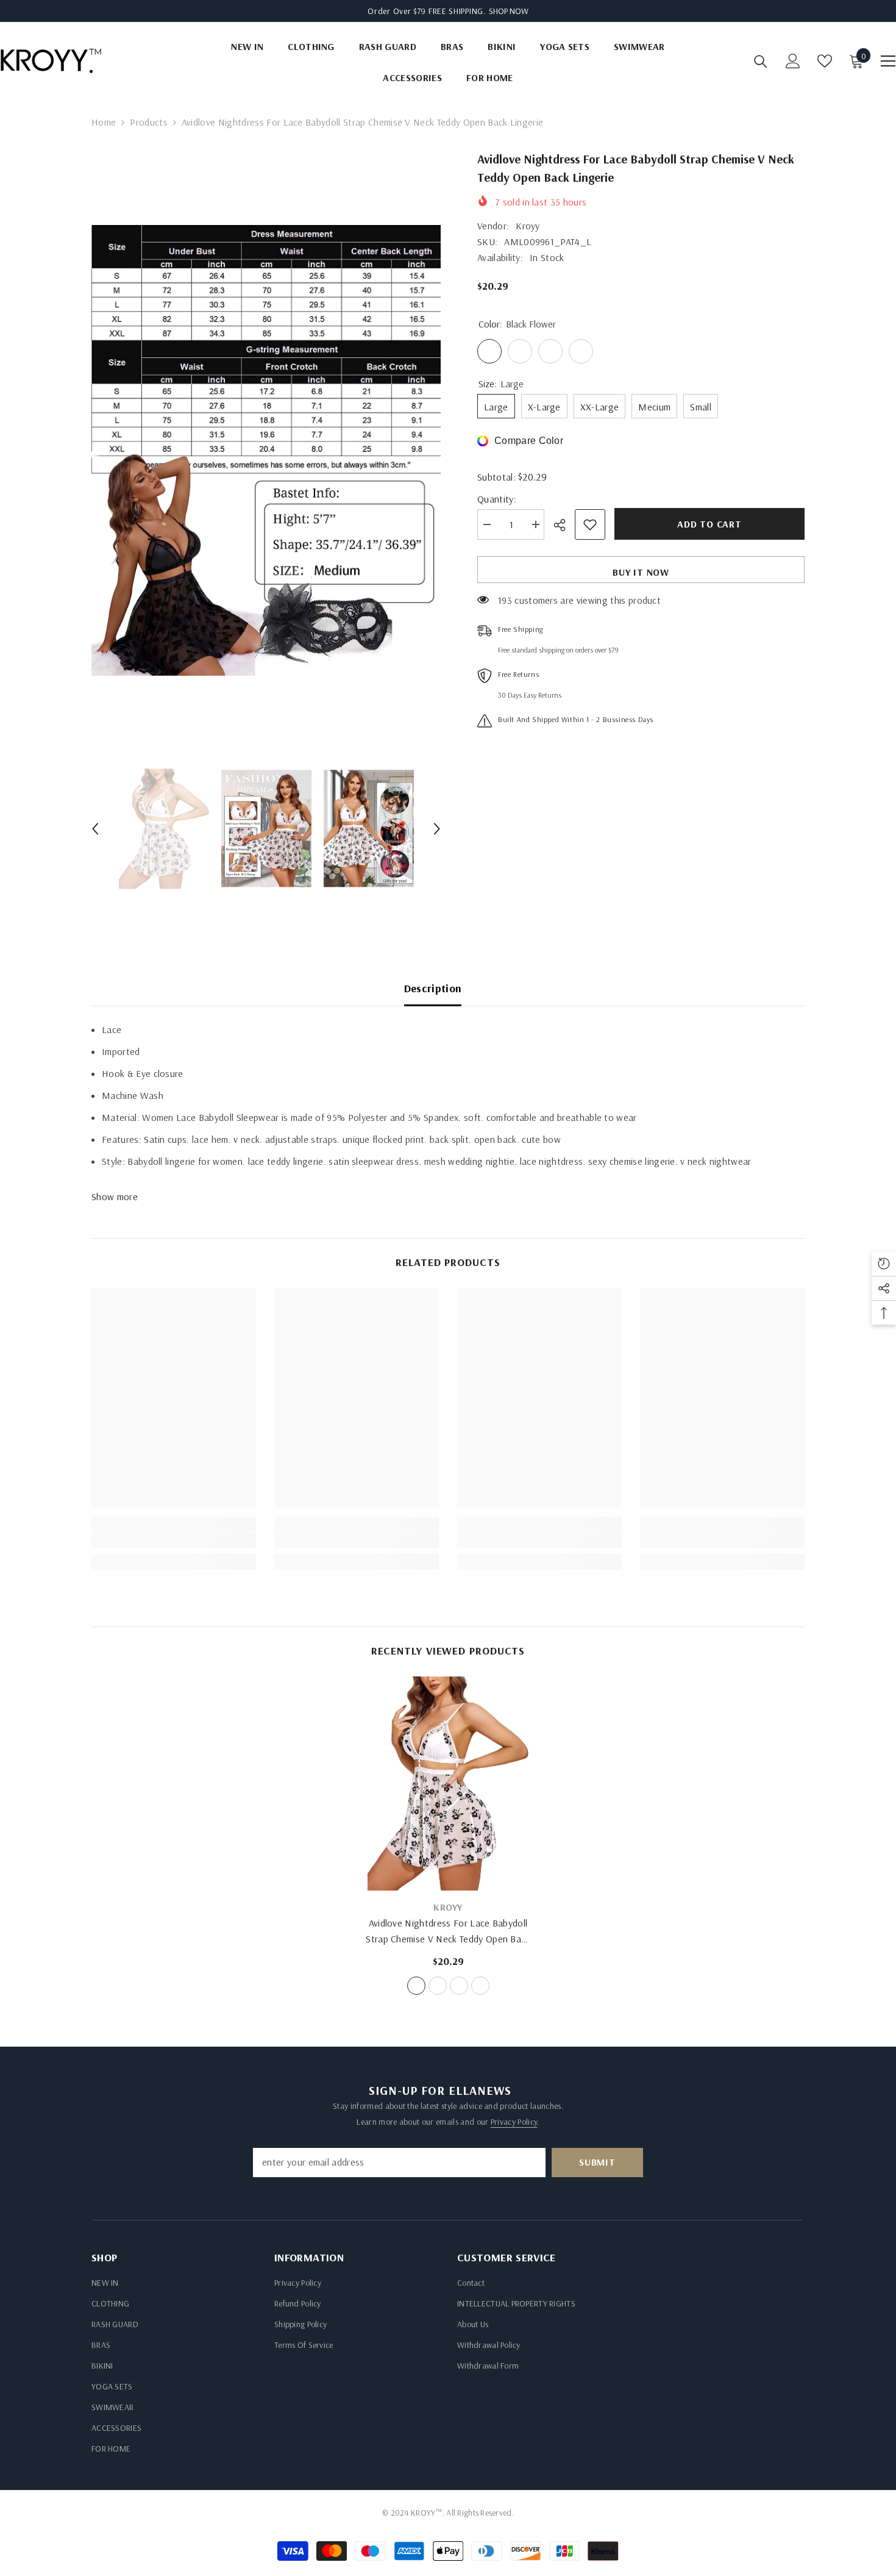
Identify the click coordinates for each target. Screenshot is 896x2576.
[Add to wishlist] (590, 524)
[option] (266, 450)
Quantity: (497, 499)
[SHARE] (564, 525)
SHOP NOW (509, 11)
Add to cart (706, 524)
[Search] (761, 61)
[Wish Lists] (825, 61)
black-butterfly (480, 1986)
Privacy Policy (514, 2122)
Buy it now (641, 572)
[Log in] (793, 61)
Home (104, 122)
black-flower (416, 1986)
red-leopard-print (459, 1986)
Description (433, 988)
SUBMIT (597, 2162)
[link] (174, 1540)
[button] (95, 829)
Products (149, 122)
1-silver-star (438, 1986)
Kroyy (528, 226)
